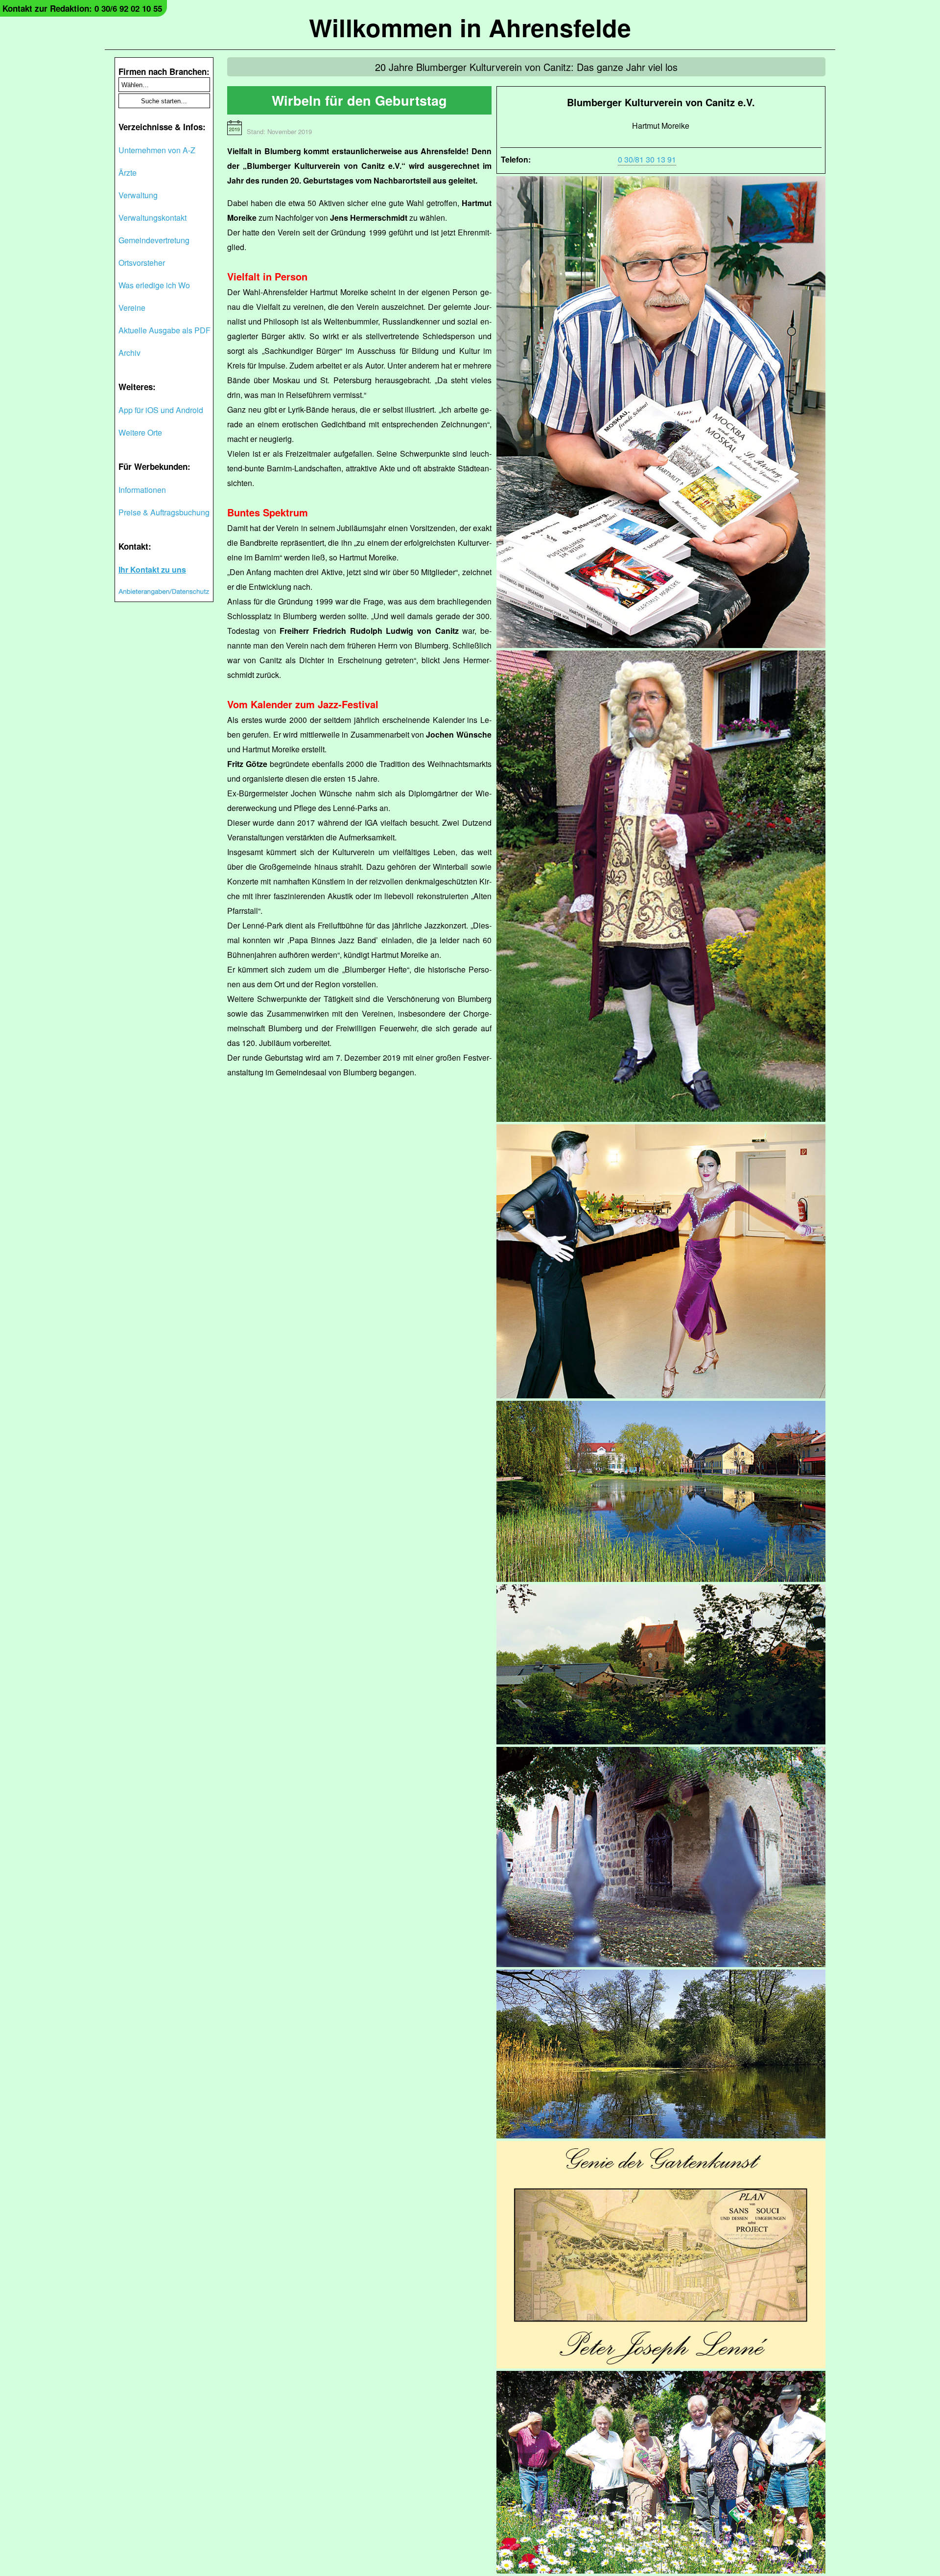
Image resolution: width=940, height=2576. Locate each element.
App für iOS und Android (161, 410)
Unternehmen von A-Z (157, 150)
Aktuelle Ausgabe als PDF (164, 330)
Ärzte (128, 173)
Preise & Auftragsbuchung (164, 512)
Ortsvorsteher (142, 263)
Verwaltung (138, 195)
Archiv (129, 353)
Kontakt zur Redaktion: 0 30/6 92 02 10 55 (82, 8)
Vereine (132, 308)
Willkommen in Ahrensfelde (470, 27)
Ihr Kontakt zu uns (152, 569)
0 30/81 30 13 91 (647, 159)
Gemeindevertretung (154, 240)
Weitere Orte (140, 432)
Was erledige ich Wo (154, 285)
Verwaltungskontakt (153, 218)
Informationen (142, 490)
